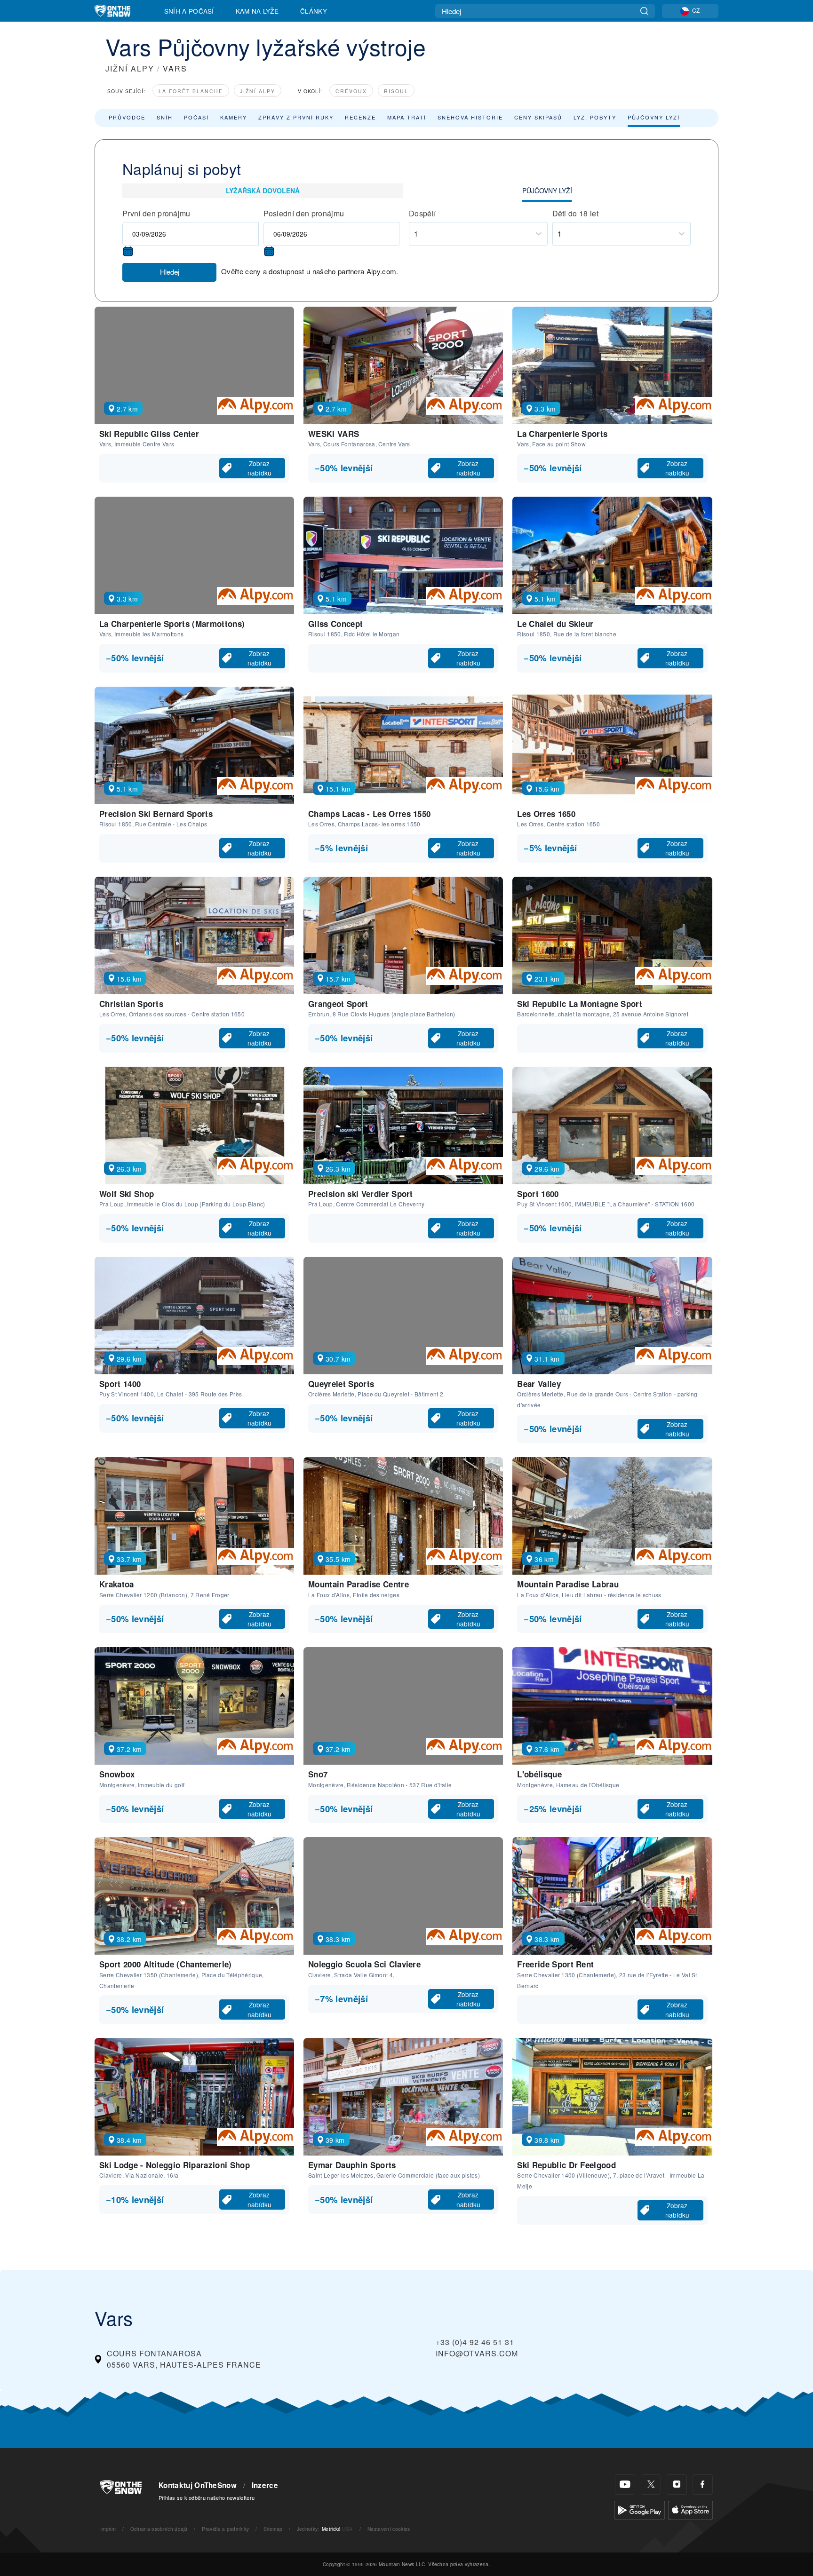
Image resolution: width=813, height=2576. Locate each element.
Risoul (396, 91)
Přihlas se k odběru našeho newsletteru (207, 2497)
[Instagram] (677, 2485)
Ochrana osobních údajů (159, 2529)
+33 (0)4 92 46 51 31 (475, 2342)
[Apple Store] (690, 2509)
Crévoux (351, 91)
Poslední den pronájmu (304, 213)
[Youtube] (625, 2485)
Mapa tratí (407, 117)
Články (314, 11)
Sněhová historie (470, 117)
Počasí (196, 117)
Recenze (360, 117)
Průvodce (127, 117)
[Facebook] (703, 2485)
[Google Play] (640, 2509)
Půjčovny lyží (654, 117)
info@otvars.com (477, 2353)
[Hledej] (644, 11)
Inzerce (265, 2485)
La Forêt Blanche (191, 91)
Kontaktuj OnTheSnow (198, 2485)
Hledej (170, 272)
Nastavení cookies (389, 2529)
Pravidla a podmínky (225, 2529)
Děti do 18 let (575, 213)
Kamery (234, 117)
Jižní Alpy (258, 91)
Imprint (108, 2529)
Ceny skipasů (538, 117)
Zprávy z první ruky (296, 117)
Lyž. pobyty (595, 117)
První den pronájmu (156, 213)
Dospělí (422, 213)
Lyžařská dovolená (263, 190)
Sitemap (273, 2529)
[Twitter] (651, 2485)
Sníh (165, 117)
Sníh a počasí (189, 11)
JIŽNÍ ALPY (130, 68)
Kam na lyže (257, 11)
